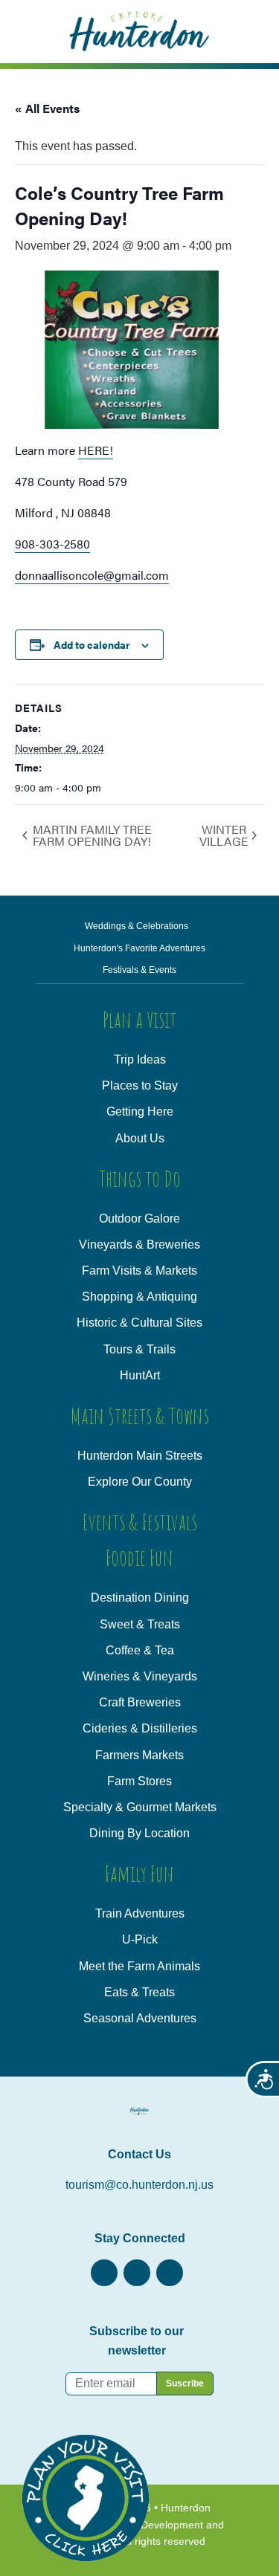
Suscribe (185, 2384)
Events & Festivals (140, 1522)
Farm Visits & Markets (139, 1271)
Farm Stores (139, 1781)
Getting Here (140, 1111)
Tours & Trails (139, 1349)
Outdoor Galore (139, 1219)
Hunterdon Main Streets (140, 1456)
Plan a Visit (139, 1019)
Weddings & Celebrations (137, 926)
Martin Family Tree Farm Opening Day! (92, 835)
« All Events (47, 108)
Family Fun (139, 1873)
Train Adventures (140, 1913)
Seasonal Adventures (140, 2018)
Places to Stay (140, 1085)
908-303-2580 (52, 544)
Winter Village (224, 835)
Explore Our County (140, 1482)
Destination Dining (140, 1598)
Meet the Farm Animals (139, 1966)
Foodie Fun (139, 1557)
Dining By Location (139, 1833)
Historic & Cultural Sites (139, 1323)
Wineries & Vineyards (140, 1676)
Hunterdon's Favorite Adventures (139, 948)
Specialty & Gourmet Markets (140, 1807)
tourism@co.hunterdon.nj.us (139, 2185)
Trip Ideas (140, 1059)
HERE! (96, 450)
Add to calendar (92, 644)
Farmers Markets (139, 1755)
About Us (140, 1138)
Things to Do (140, 1178)
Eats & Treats (139, 1992)
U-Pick (140, 1939)
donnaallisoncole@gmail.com (92, 575)
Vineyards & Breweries (139, 1245)
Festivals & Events (139, 970)
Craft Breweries (140, 1702)
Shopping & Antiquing (139, 1297)
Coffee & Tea (140, 1650)
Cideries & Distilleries (140, 1728)
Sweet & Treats (140, 1624)
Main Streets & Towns (140, 1415)
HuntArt (140, 1375)
